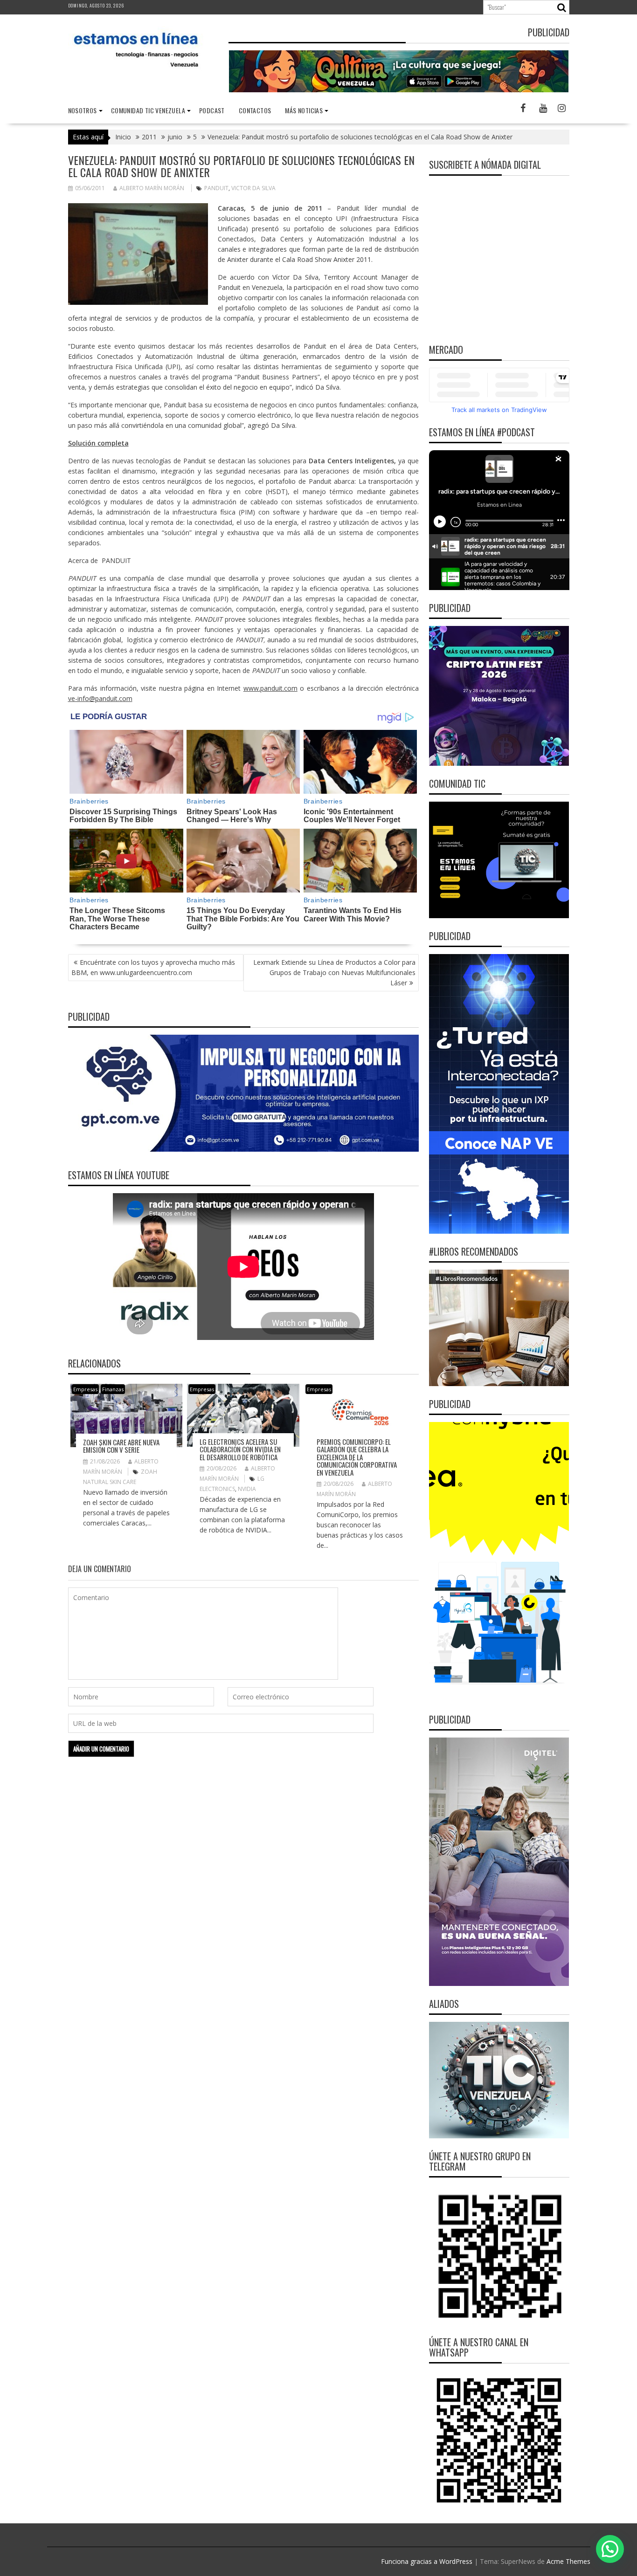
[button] (610, 2549)
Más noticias (304, 110)
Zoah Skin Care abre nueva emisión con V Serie (121, 1446)
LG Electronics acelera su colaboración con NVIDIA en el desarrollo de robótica (240, 1449)
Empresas (85, 1389)
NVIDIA (247, 1489)
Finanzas (113, 1389)
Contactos (255, 110)
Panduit (216, 188)
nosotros (83, 110)
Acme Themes (568, 2561)
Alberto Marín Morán (152, 188)
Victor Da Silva (253, 188)
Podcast (212, 110)
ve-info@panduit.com (100, 698)
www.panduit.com (270, 688)
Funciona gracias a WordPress (427, 2561)
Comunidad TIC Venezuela (148, 110)
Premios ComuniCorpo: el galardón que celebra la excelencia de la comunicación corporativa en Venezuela (357, 1457)
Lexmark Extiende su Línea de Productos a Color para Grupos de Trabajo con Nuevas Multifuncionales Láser (334, 972)
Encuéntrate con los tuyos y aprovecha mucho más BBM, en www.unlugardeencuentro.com (153, 967)
